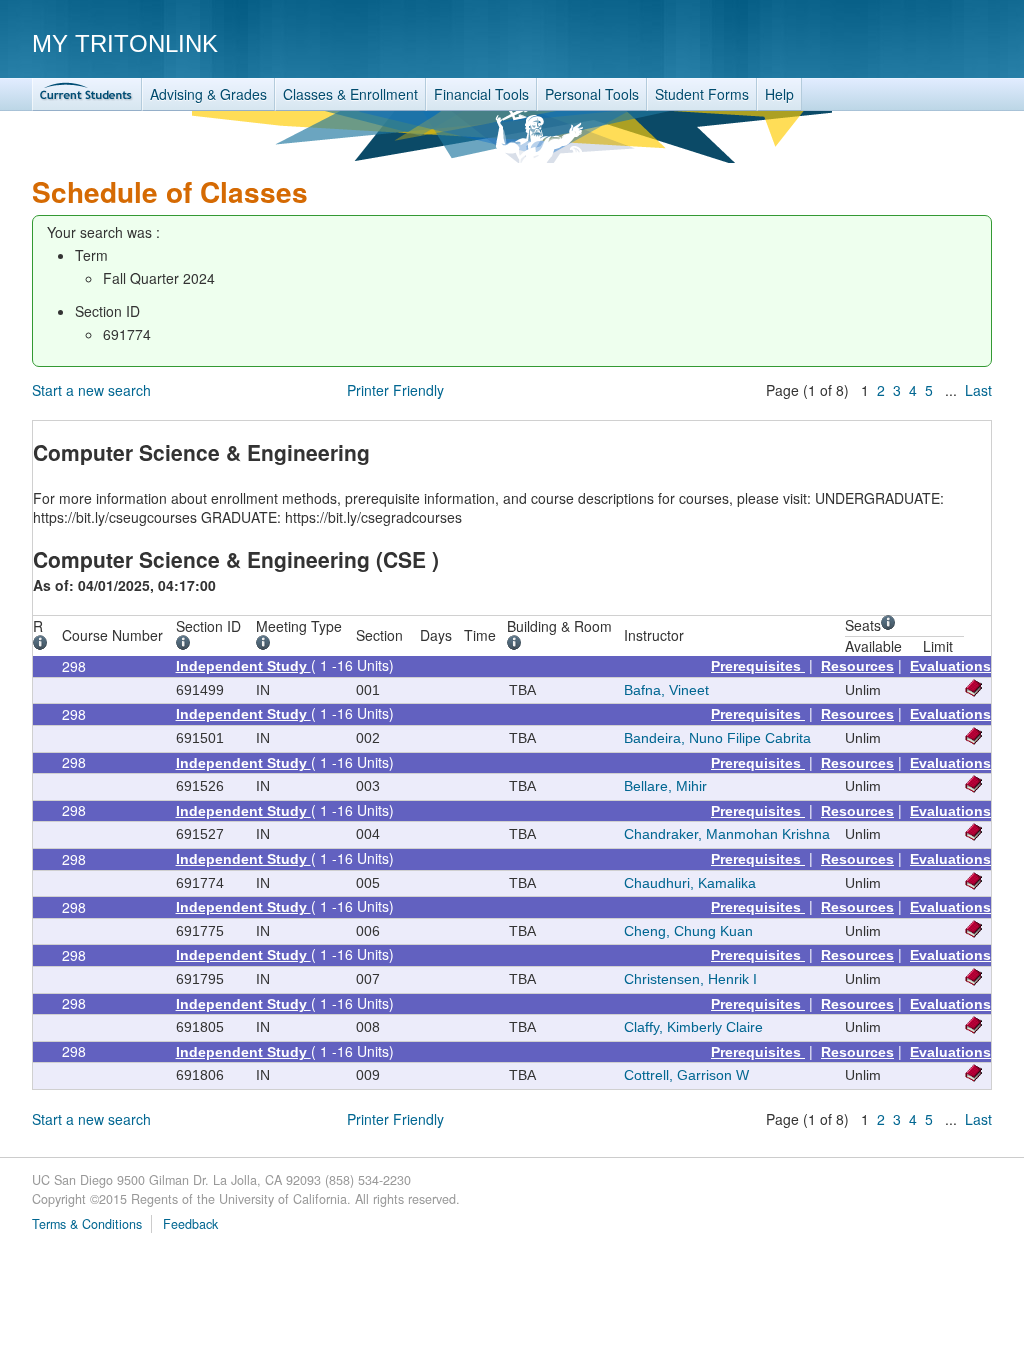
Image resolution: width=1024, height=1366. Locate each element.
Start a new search (91, 390)
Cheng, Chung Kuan (688, 931)
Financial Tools (481, 94)
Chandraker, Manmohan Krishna (727, 834)
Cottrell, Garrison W (686, 1075)
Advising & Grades (208, 94)
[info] (43, 645)
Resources (857, 666)
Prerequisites (758, 666)
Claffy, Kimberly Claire (693, 1027)
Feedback (190, 1224)
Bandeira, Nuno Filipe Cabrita (717, 738)
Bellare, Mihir (665, 786)
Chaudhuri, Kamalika (690, 883)
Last (978, 390)
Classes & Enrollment (350, 94)
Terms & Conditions (87, 1224)
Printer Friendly (395, 390)
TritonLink (87, 94)
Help (779, 94)
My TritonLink (125, 43)
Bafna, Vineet (666, 690)
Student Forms (702, 94)
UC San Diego (877, 42)
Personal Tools (592, 94)
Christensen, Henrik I (690, 979)
